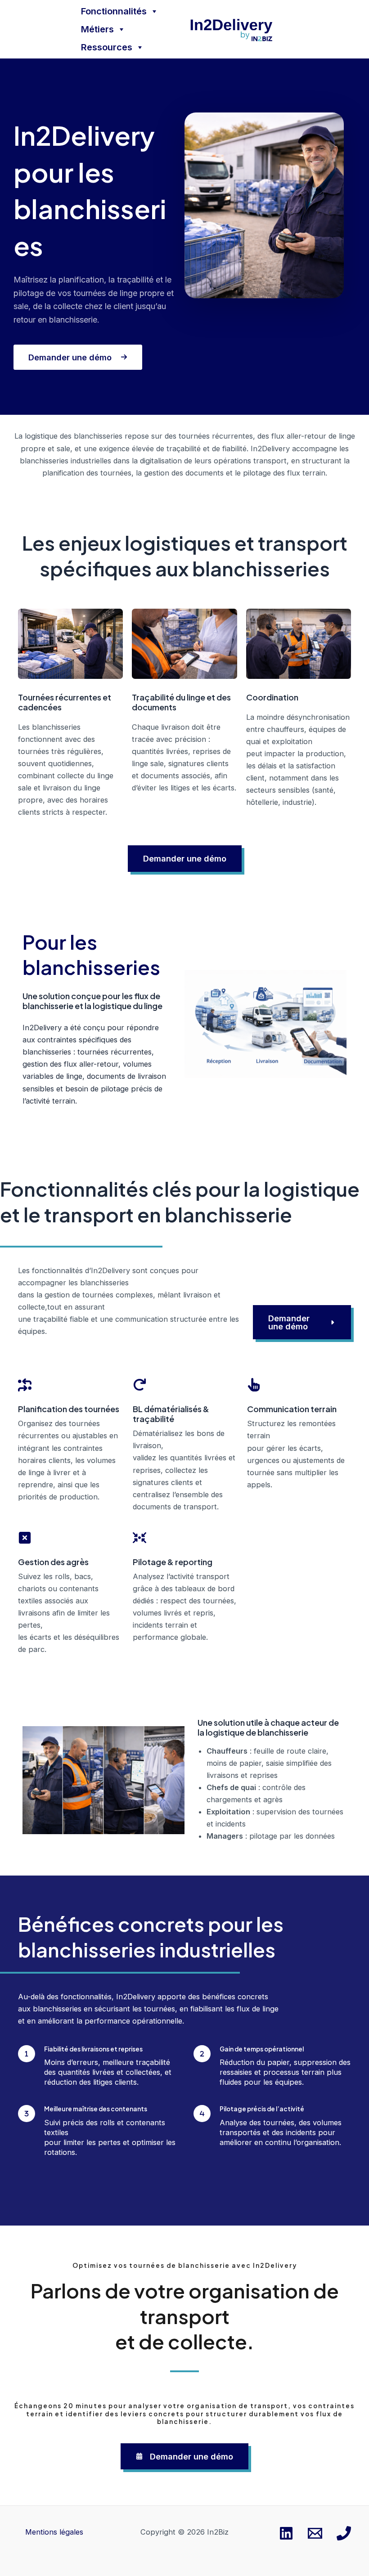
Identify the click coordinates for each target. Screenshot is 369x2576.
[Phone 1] (344, 2533)
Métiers (97, 29)
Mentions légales (54, 2532)
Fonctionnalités (114, 11)
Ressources (107, 47)
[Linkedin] (286, 2533)
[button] (185, 858)
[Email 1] (315, 2533)
